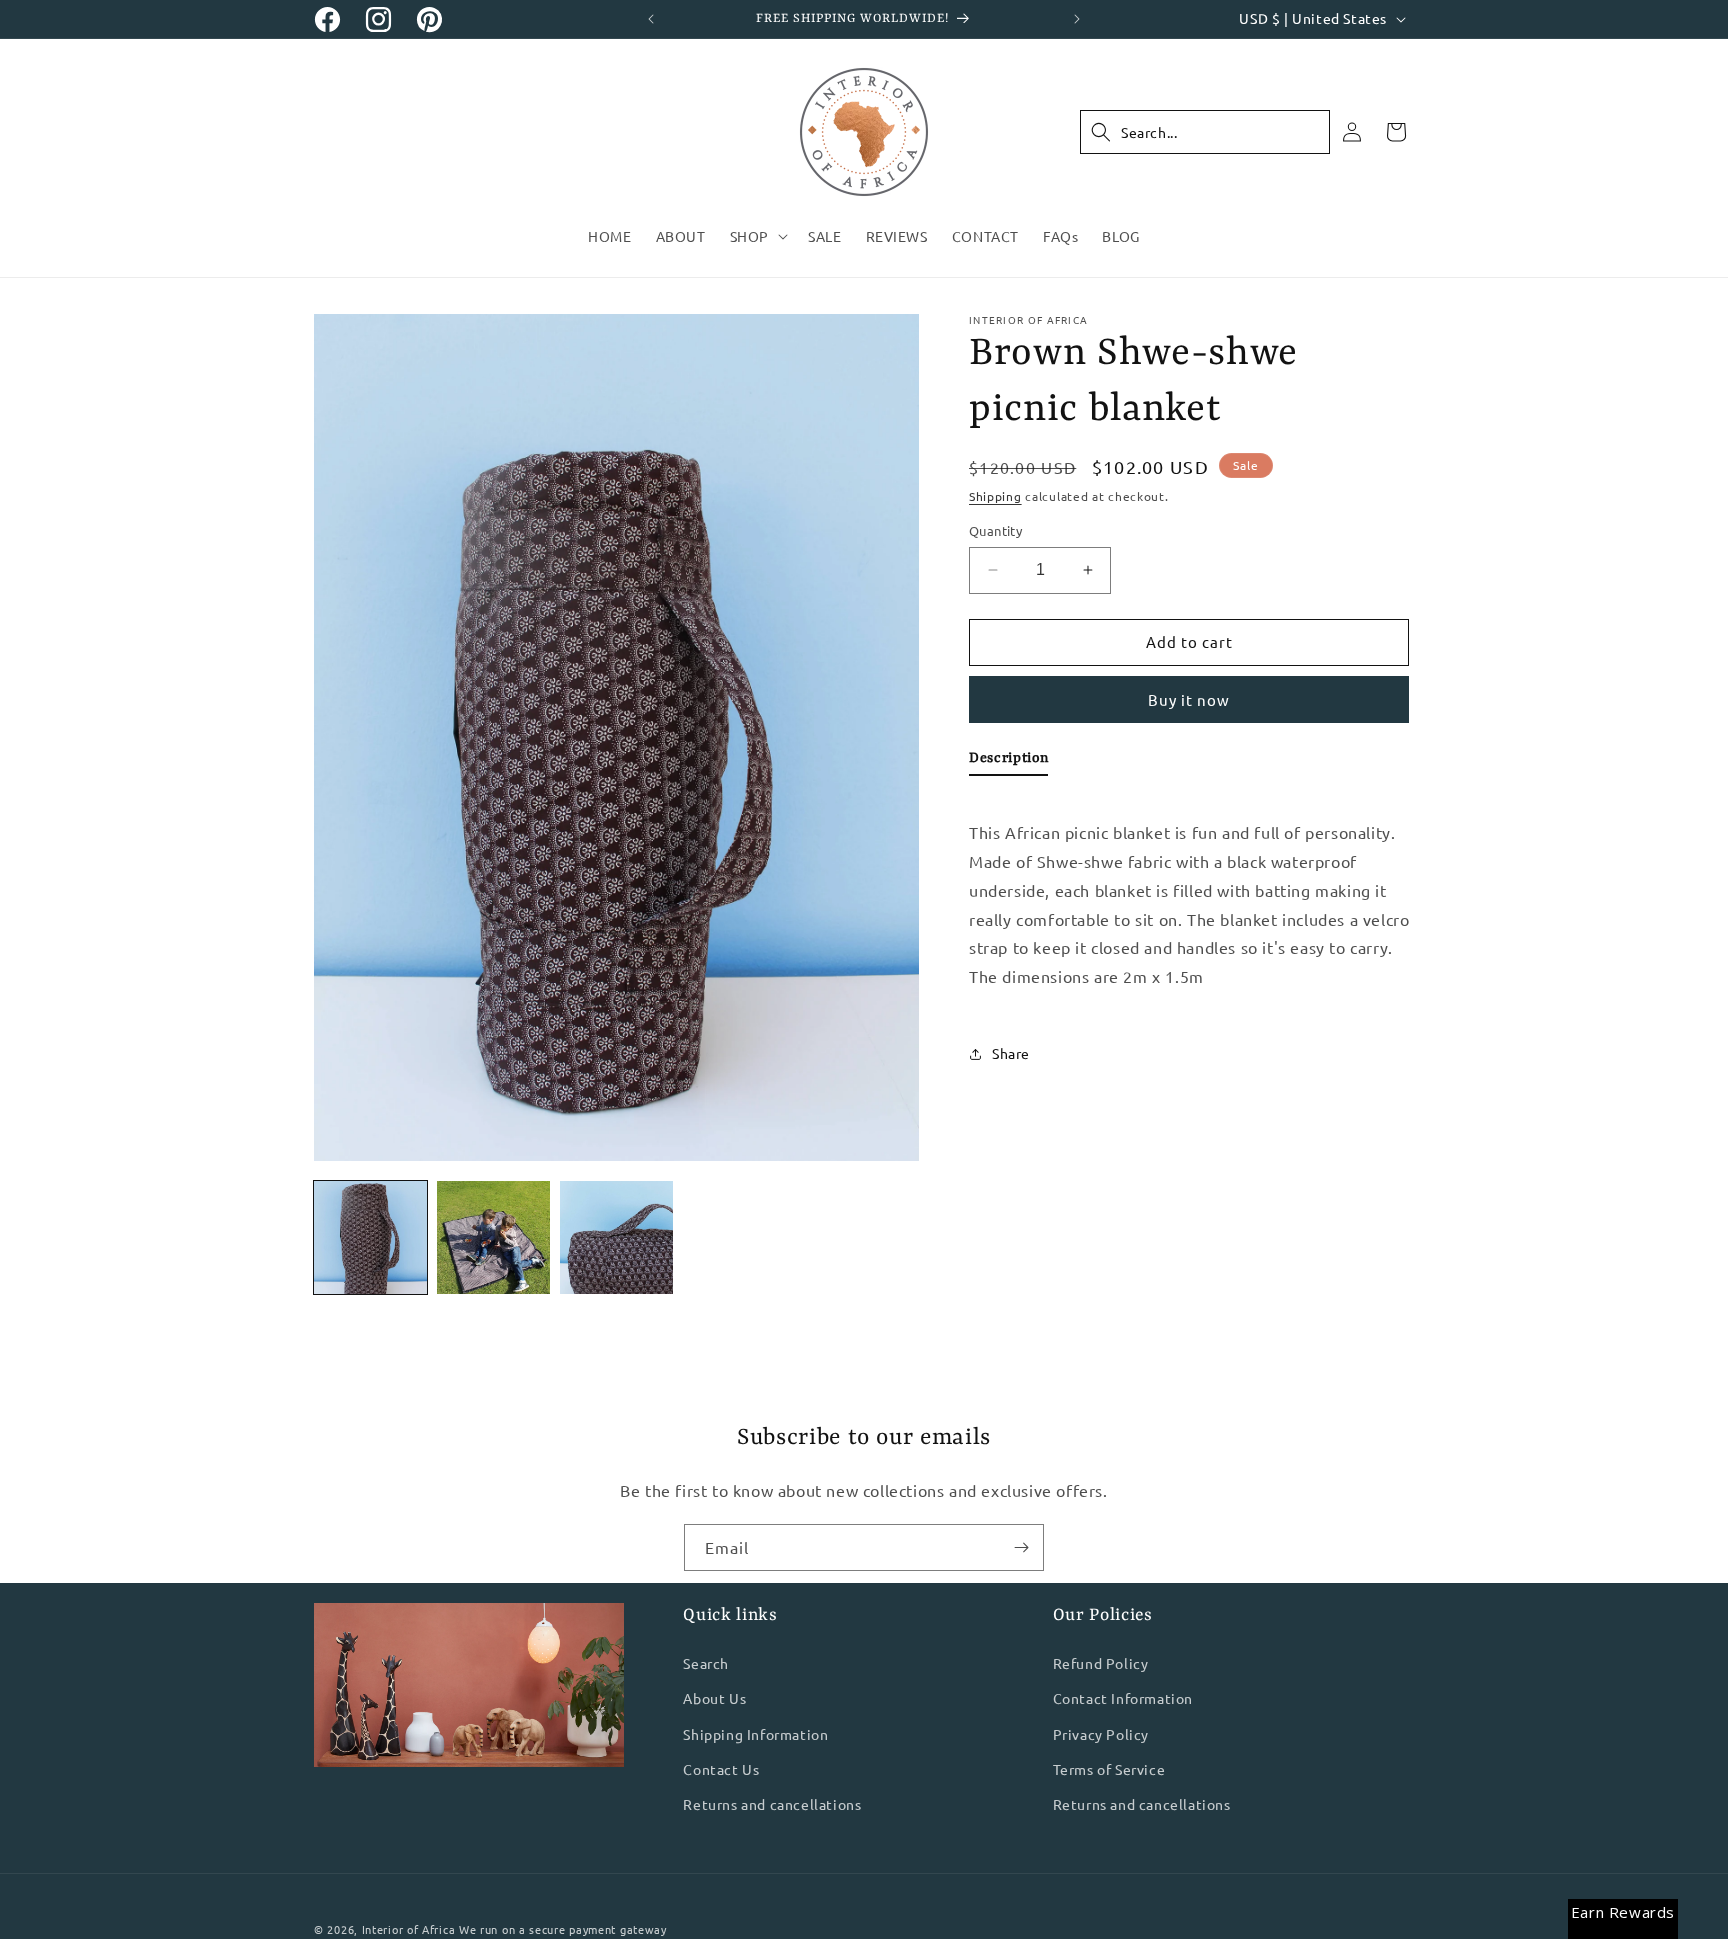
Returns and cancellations (772, 1804)
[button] (757, 236)
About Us (714, 1699)
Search (706, 1664)
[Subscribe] (1021, 1547)
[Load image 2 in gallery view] (493, 1237)
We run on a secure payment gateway (563, 1929)
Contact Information (1123, 1699)
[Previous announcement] (651, 19)
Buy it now (1189, 699)
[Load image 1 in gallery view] (370, 1237)
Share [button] (1011, 1053)
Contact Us (721, 1769)
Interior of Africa (409, 1929)
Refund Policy (1101, 1664)
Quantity (995, 530)
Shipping (995, 496)
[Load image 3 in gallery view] (616, 1237)
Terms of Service (1109, 1769)
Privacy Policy (1101, 1734)
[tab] (1008, 762)
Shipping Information (755, 1734)
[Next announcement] (1077, 19)
